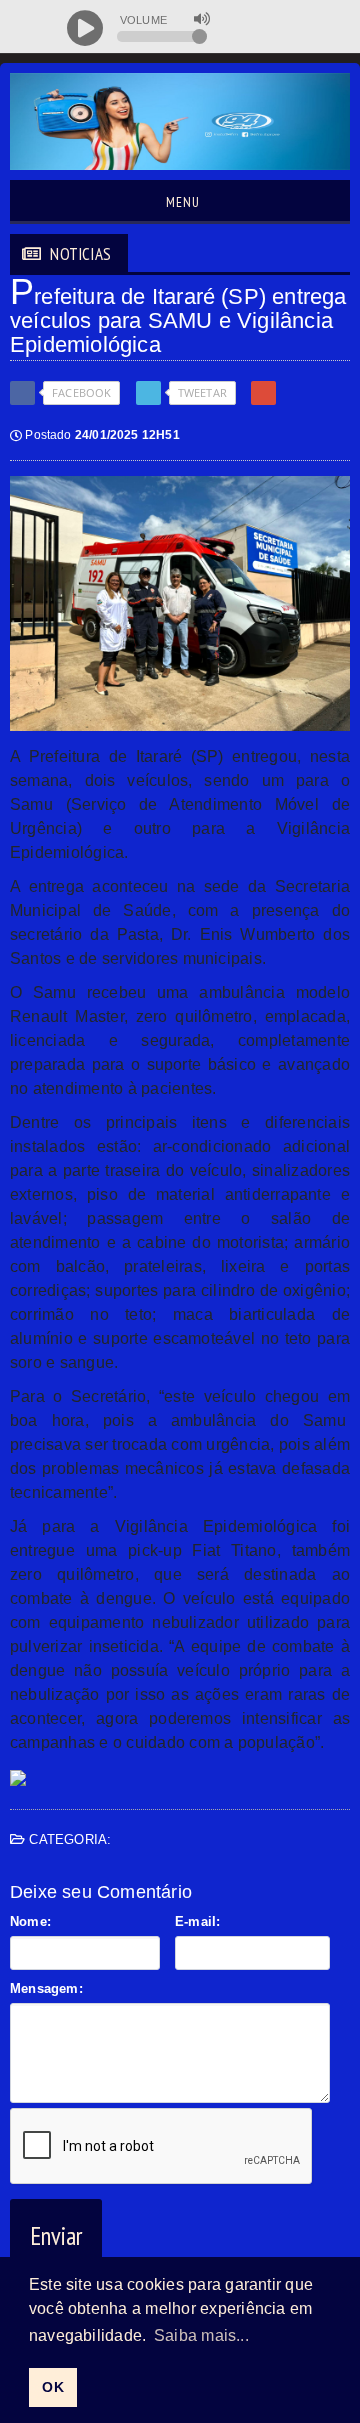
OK (52, 2387)
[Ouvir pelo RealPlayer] (297, 28)
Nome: (30, 1921)
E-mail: (197, 1921)
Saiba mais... (201, 2335)
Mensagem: (46, 1988)
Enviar (56, 2236)
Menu (181, 202)
